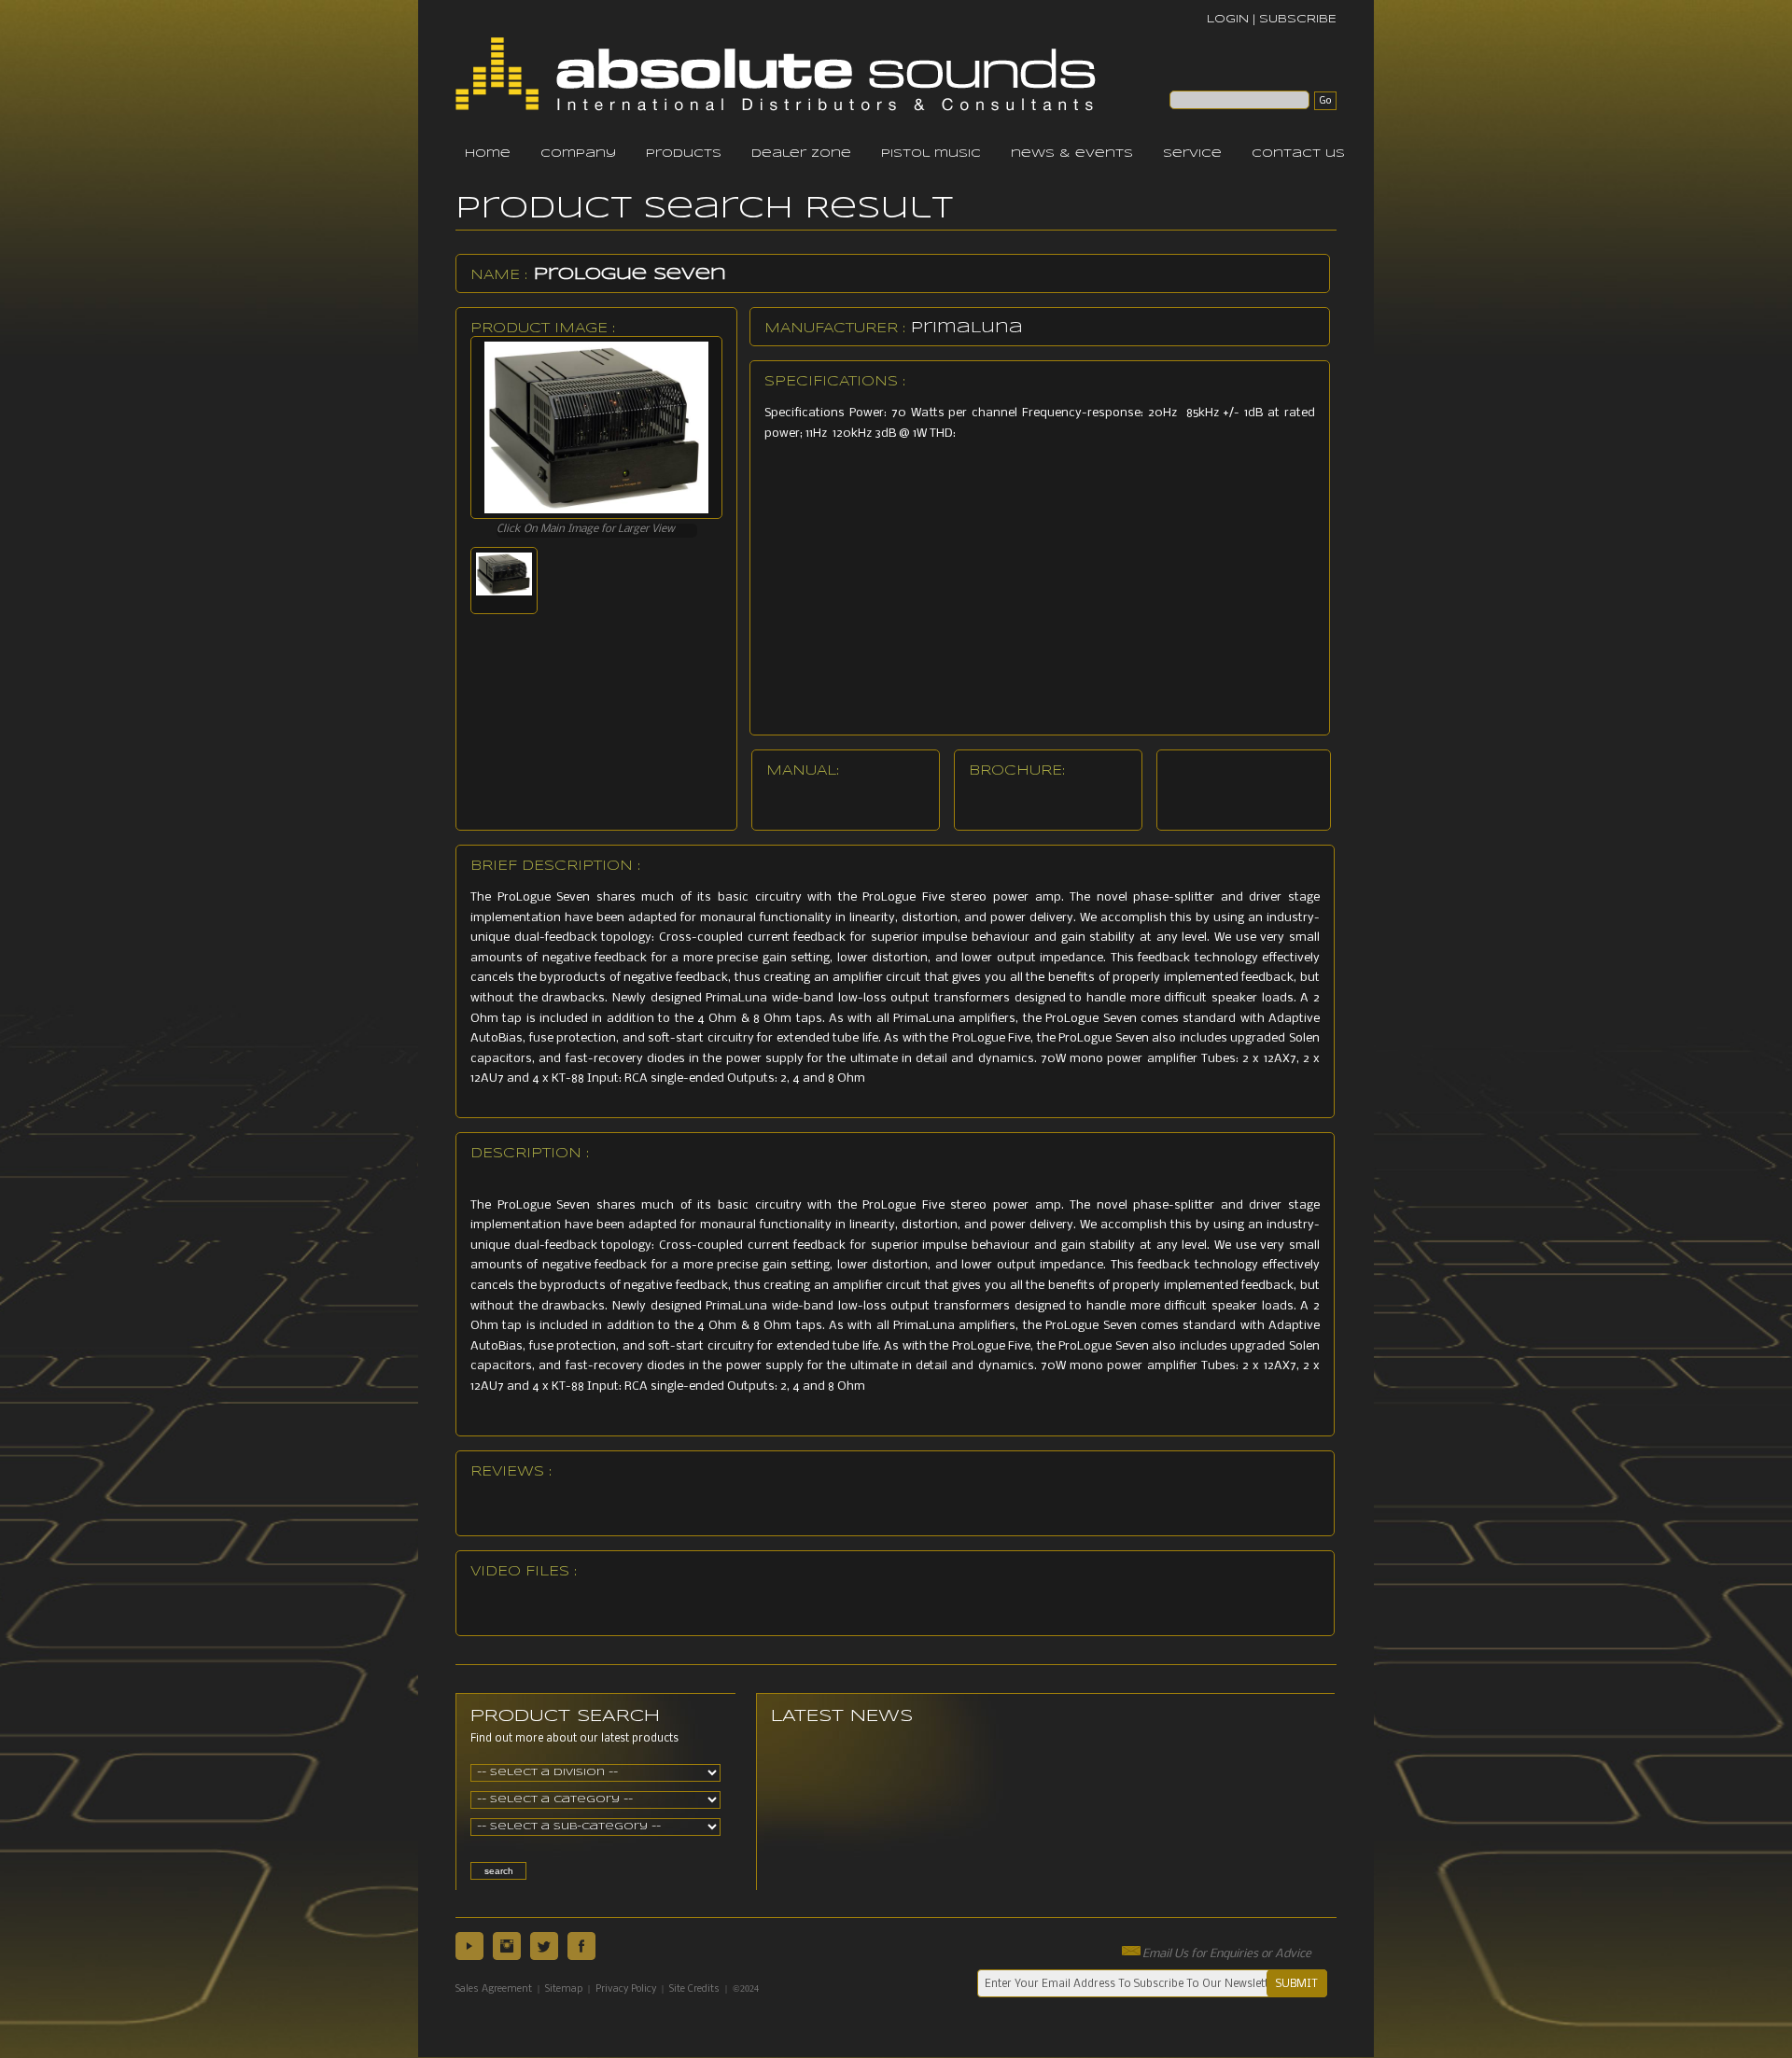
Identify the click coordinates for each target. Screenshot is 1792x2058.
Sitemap (564, 1989)
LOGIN (1228, 19)
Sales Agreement (494, 1989)
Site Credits (694, 1989)
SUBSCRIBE (1298, 19)
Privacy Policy (626, 1989)
